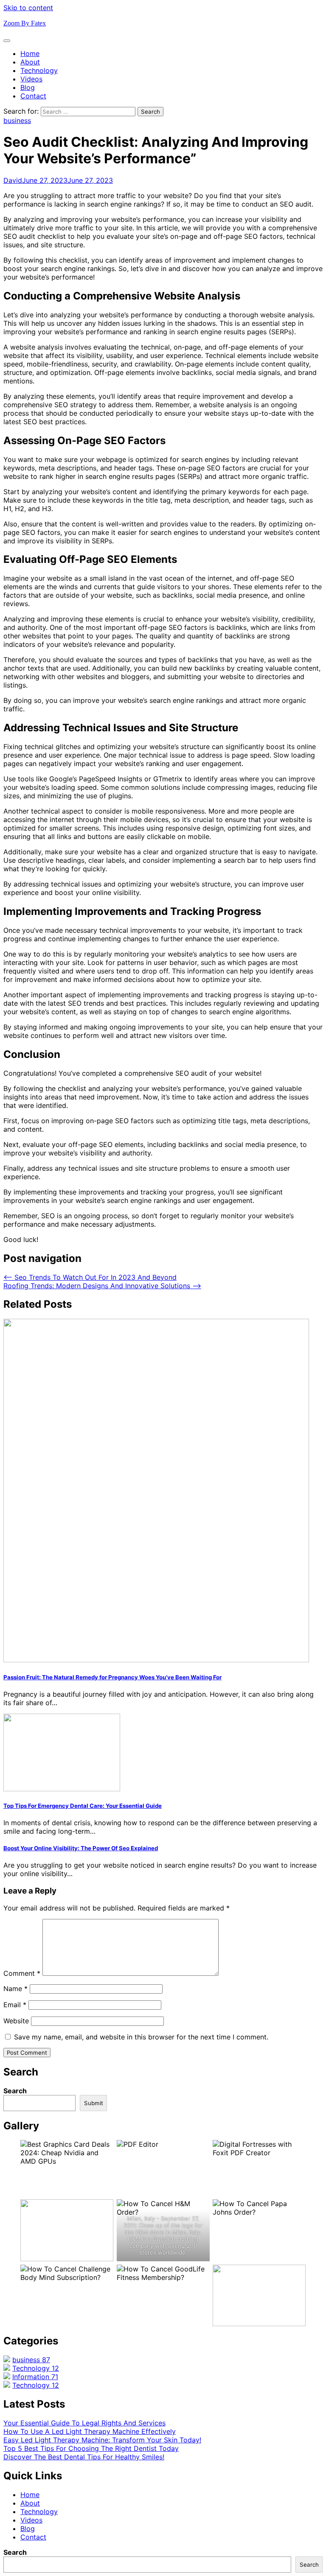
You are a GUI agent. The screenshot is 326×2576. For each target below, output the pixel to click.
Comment (22, 1973)
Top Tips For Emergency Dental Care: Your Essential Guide (83, 1806)
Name (15, 1989)
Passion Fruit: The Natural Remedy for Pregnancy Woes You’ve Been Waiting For (112, 1677)
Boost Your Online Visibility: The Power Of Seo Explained (81, 1848)
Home (30, 53)
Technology (39, 70)
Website (16, 2021)
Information (35, 2377)
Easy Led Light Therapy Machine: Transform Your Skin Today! (102, 2440)
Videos (31, 79)
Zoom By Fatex (25, 23)
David (13, 180)
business (17, 120)
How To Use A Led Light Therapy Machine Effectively (90, 2431)
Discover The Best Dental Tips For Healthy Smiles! (84, 2457)
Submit (94, 2103)
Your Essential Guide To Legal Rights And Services (84, 2423)
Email (15, 2005)
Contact (33, 96)
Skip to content (28, 8)
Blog (28, 87)
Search (15, 2091)
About (30, 62)
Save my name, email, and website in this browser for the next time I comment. (141, 2037)
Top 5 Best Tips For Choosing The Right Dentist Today (91, 2448)
